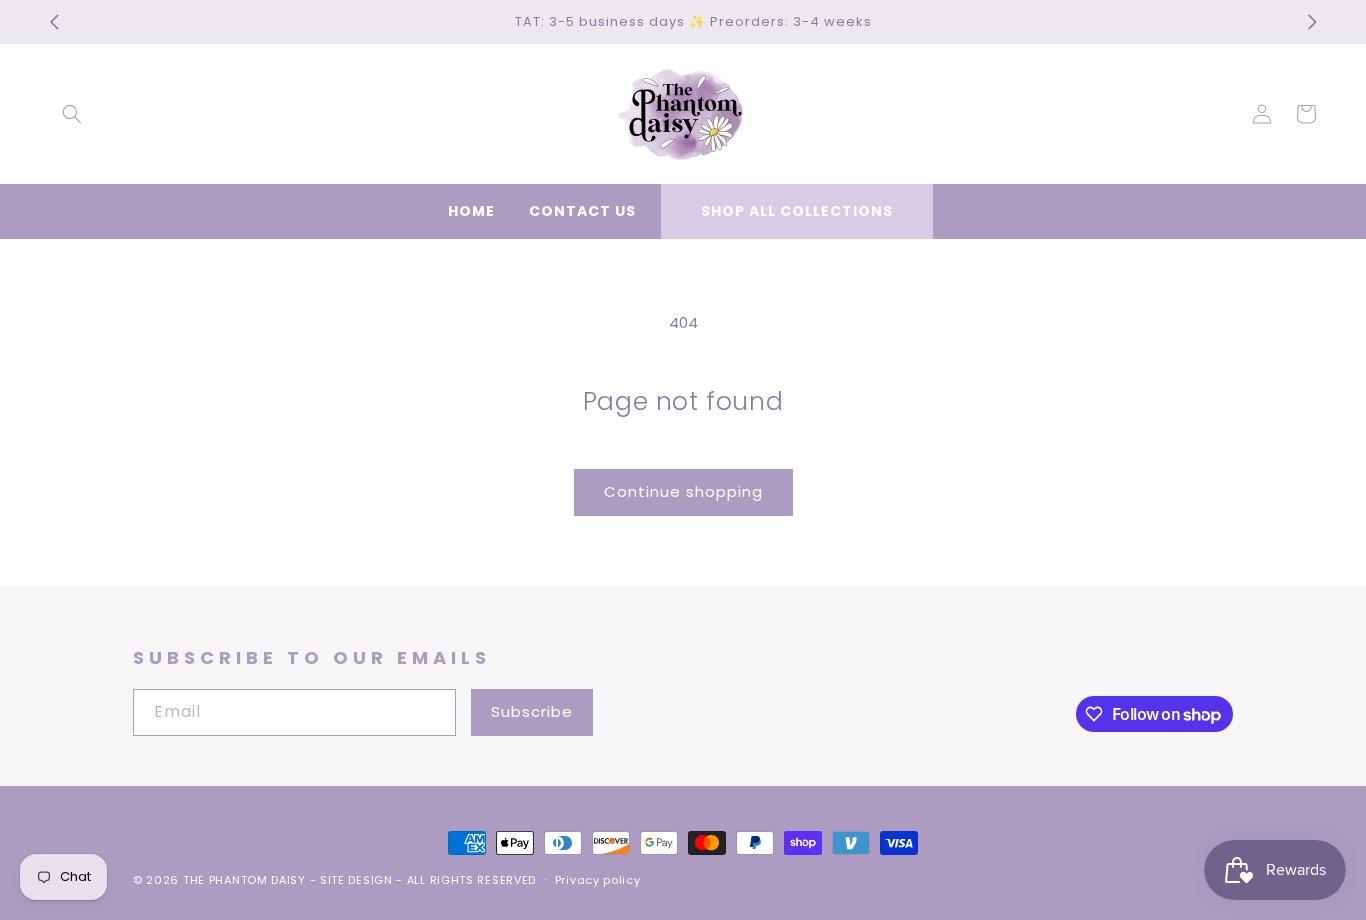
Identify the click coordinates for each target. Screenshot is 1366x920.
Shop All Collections (797, 211)
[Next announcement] (1312, 22)
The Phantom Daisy (244, 880)
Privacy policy (598, 880)
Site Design (356, 880)
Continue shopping (683, 491)
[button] (72, 114)
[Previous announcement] (54, 22)
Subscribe (532, 711)
